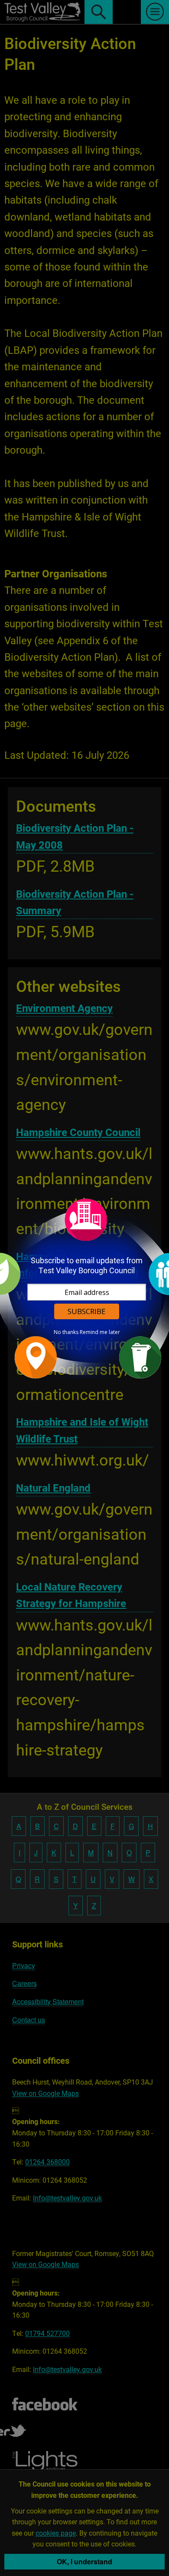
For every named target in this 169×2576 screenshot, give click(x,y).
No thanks (66, 1332)
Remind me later (100, 1332)
